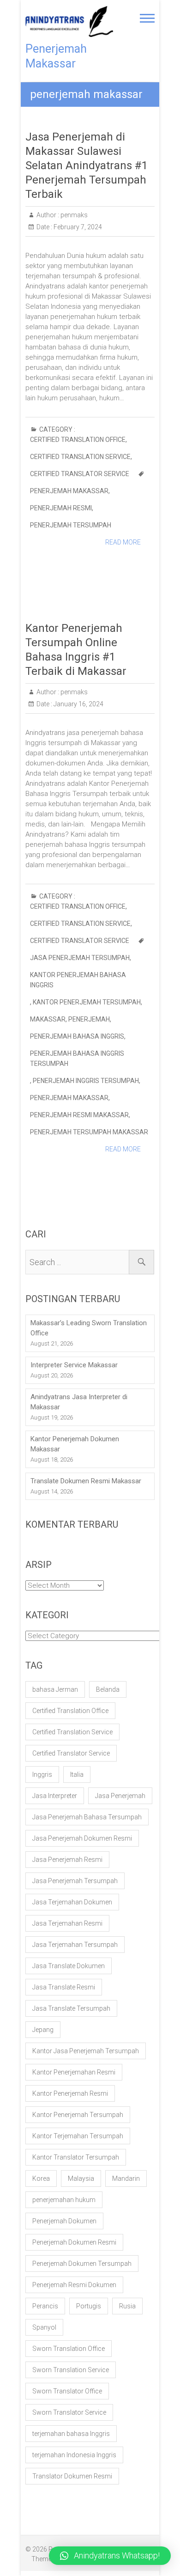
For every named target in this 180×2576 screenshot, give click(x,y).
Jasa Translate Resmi (64, 1987)
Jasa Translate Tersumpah (71, 2008)
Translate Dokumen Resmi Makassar (86, 1481)
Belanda (108, 1689)
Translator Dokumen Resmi (72, 2476)
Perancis (45, 2306)
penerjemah (89, 1019)
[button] (110, 2556)
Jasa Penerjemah (120, 1796)
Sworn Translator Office (67, 2391)
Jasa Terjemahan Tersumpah (75, 1945)
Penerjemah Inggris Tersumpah (86, 1081)
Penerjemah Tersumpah (71, 525)
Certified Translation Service (80, 457)
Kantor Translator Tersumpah (76, 2157)
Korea (41, 2178)
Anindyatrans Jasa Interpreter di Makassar (79, 1402)
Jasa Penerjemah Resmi (67, 1860)
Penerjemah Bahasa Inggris (77, 1036)
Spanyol (44, 2327)
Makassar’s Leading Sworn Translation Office (89, 1328)
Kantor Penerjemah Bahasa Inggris (78, 980)
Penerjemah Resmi (61, 508)
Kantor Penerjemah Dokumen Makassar (75, 1444)
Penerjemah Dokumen (64, 2221)
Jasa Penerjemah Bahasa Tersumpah (87, 1817)
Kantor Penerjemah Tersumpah (87, 1002)
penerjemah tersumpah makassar (89, 1132)
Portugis (89, 2306)
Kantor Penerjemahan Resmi (74, 2072)
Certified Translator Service (80, 474)
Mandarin (126, 2178)
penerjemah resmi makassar (79, 1115)
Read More (123, 542)
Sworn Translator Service (69, 2412)
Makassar (48, 1019)
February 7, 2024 (77, 227)
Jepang (43, 2030)
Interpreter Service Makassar (74, 1365)
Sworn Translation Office (69, 2349)
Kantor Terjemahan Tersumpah (78, 2136)
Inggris (42, 1774)
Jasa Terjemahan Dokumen (72, 1902)
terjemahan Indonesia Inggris (74, 2455)
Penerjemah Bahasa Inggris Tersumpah (77, 1059)
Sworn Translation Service (71, 2370)
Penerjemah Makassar (56, 56)
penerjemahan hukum (64, 2200)
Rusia (127, 2306)
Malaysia (81, 2178)
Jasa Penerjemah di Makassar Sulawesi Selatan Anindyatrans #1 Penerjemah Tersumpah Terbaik (87, 165)
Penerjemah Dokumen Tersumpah (82, 2264)
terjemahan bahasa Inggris (71, 2434)
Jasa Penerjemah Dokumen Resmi (82, 1838)
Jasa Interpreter (55, 1796)
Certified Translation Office (78, 440)
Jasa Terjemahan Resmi (67, 1923)
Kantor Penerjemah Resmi (70, 2093)
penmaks (73, 215)
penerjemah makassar (69, 491)
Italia (77, 1774)
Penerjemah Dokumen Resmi (74, 2242)
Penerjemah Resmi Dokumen (74, 2285)
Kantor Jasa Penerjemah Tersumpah (86, 2051)
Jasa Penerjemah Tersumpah (80, 958)
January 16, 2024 (78, 704)
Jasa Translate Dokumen (69, 1966)
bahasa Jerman (55, 1689)
